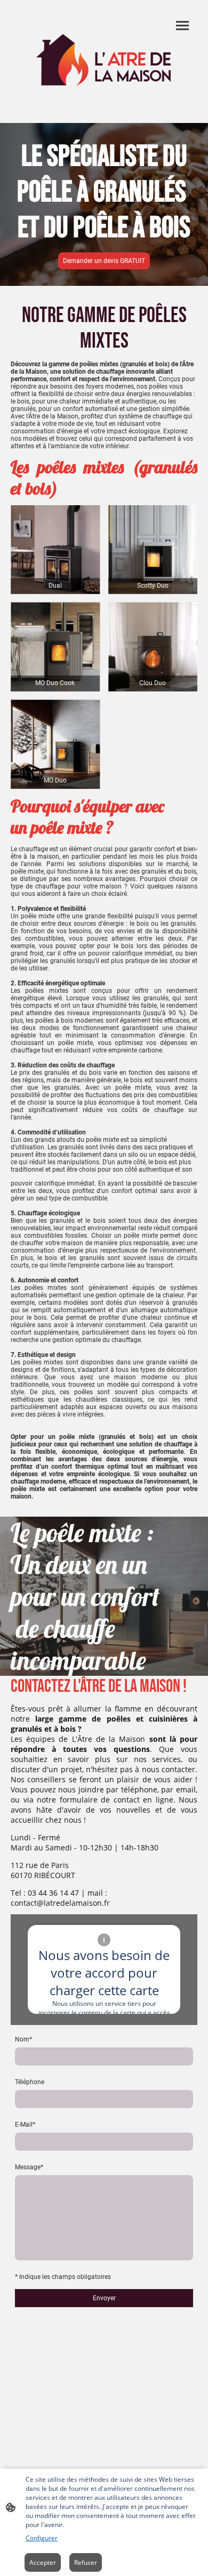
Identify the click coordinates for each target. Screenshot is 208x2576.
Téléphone (30, 2082)
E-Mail (25, 2125)
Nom (23, 2039)
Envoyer (104, 2298)
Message (29, 2167)
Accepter (43, 2562)
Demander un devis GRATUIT (104, 261)
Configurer (42, 2538)
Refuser (86, 2562)
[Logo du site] (104, 61)
